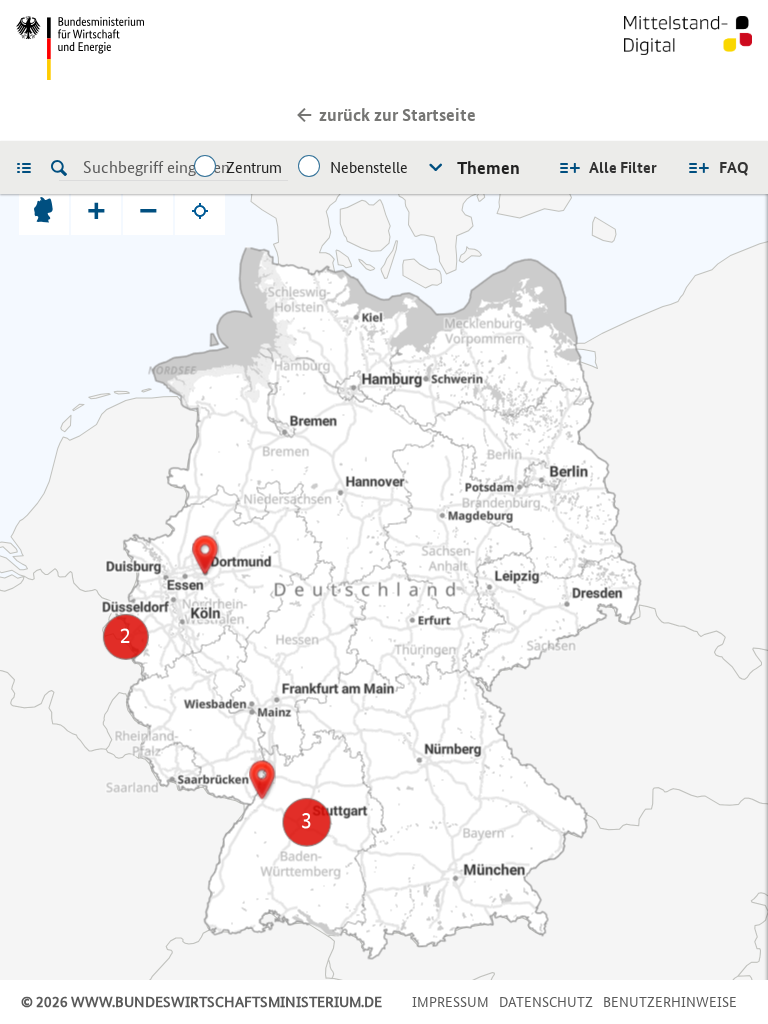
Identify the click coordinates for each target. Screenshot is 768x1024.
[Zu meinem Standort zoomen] (200, 210)
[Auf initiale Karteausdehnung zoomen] (44, 210)
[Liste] (29, 167)
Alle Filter (623, 167)
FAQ (734, 167)
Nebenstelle (369, 167)
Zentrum (254, 167)
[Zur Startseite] (688, 48)
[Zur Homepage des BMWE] (196, 48)
